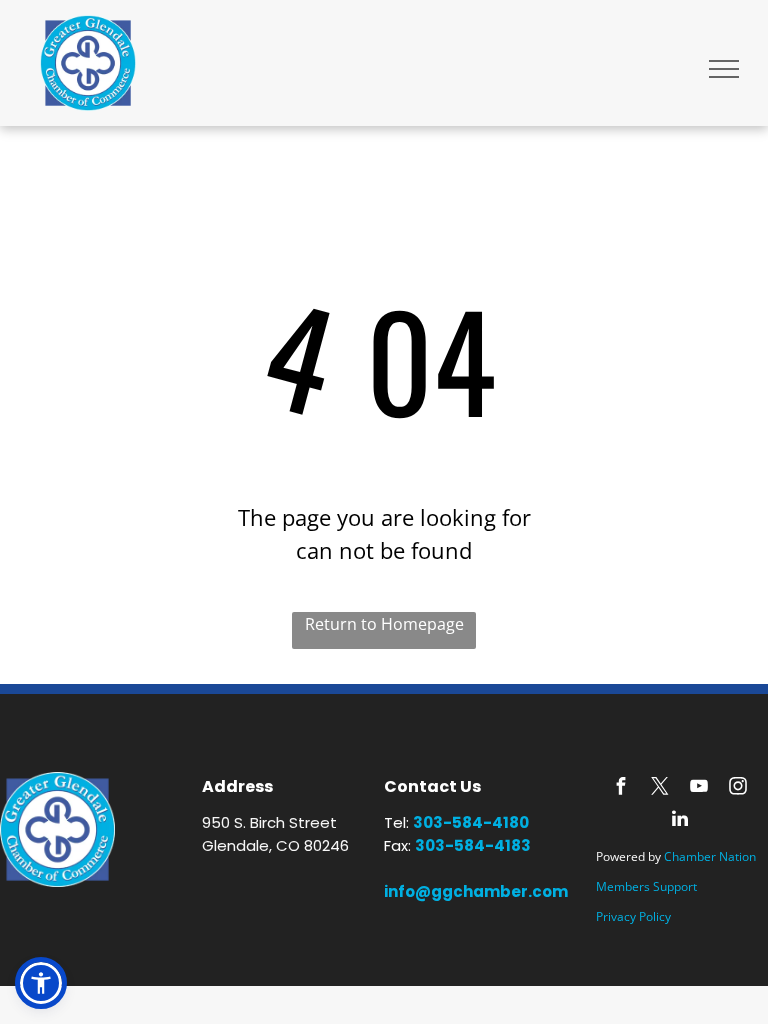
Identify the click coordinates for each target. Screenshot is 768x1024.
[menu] (724, 69)
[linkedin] (680, 821)
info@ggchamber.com (476, 891)
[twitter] (660, 788)
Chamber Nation (710, 856)
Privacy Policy (633, 916)
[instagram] (738, 788)
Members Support (646, 886)
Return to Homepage (384, 624)
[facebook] (621, 788)
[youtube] (699, 788)
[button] (41, 983)
